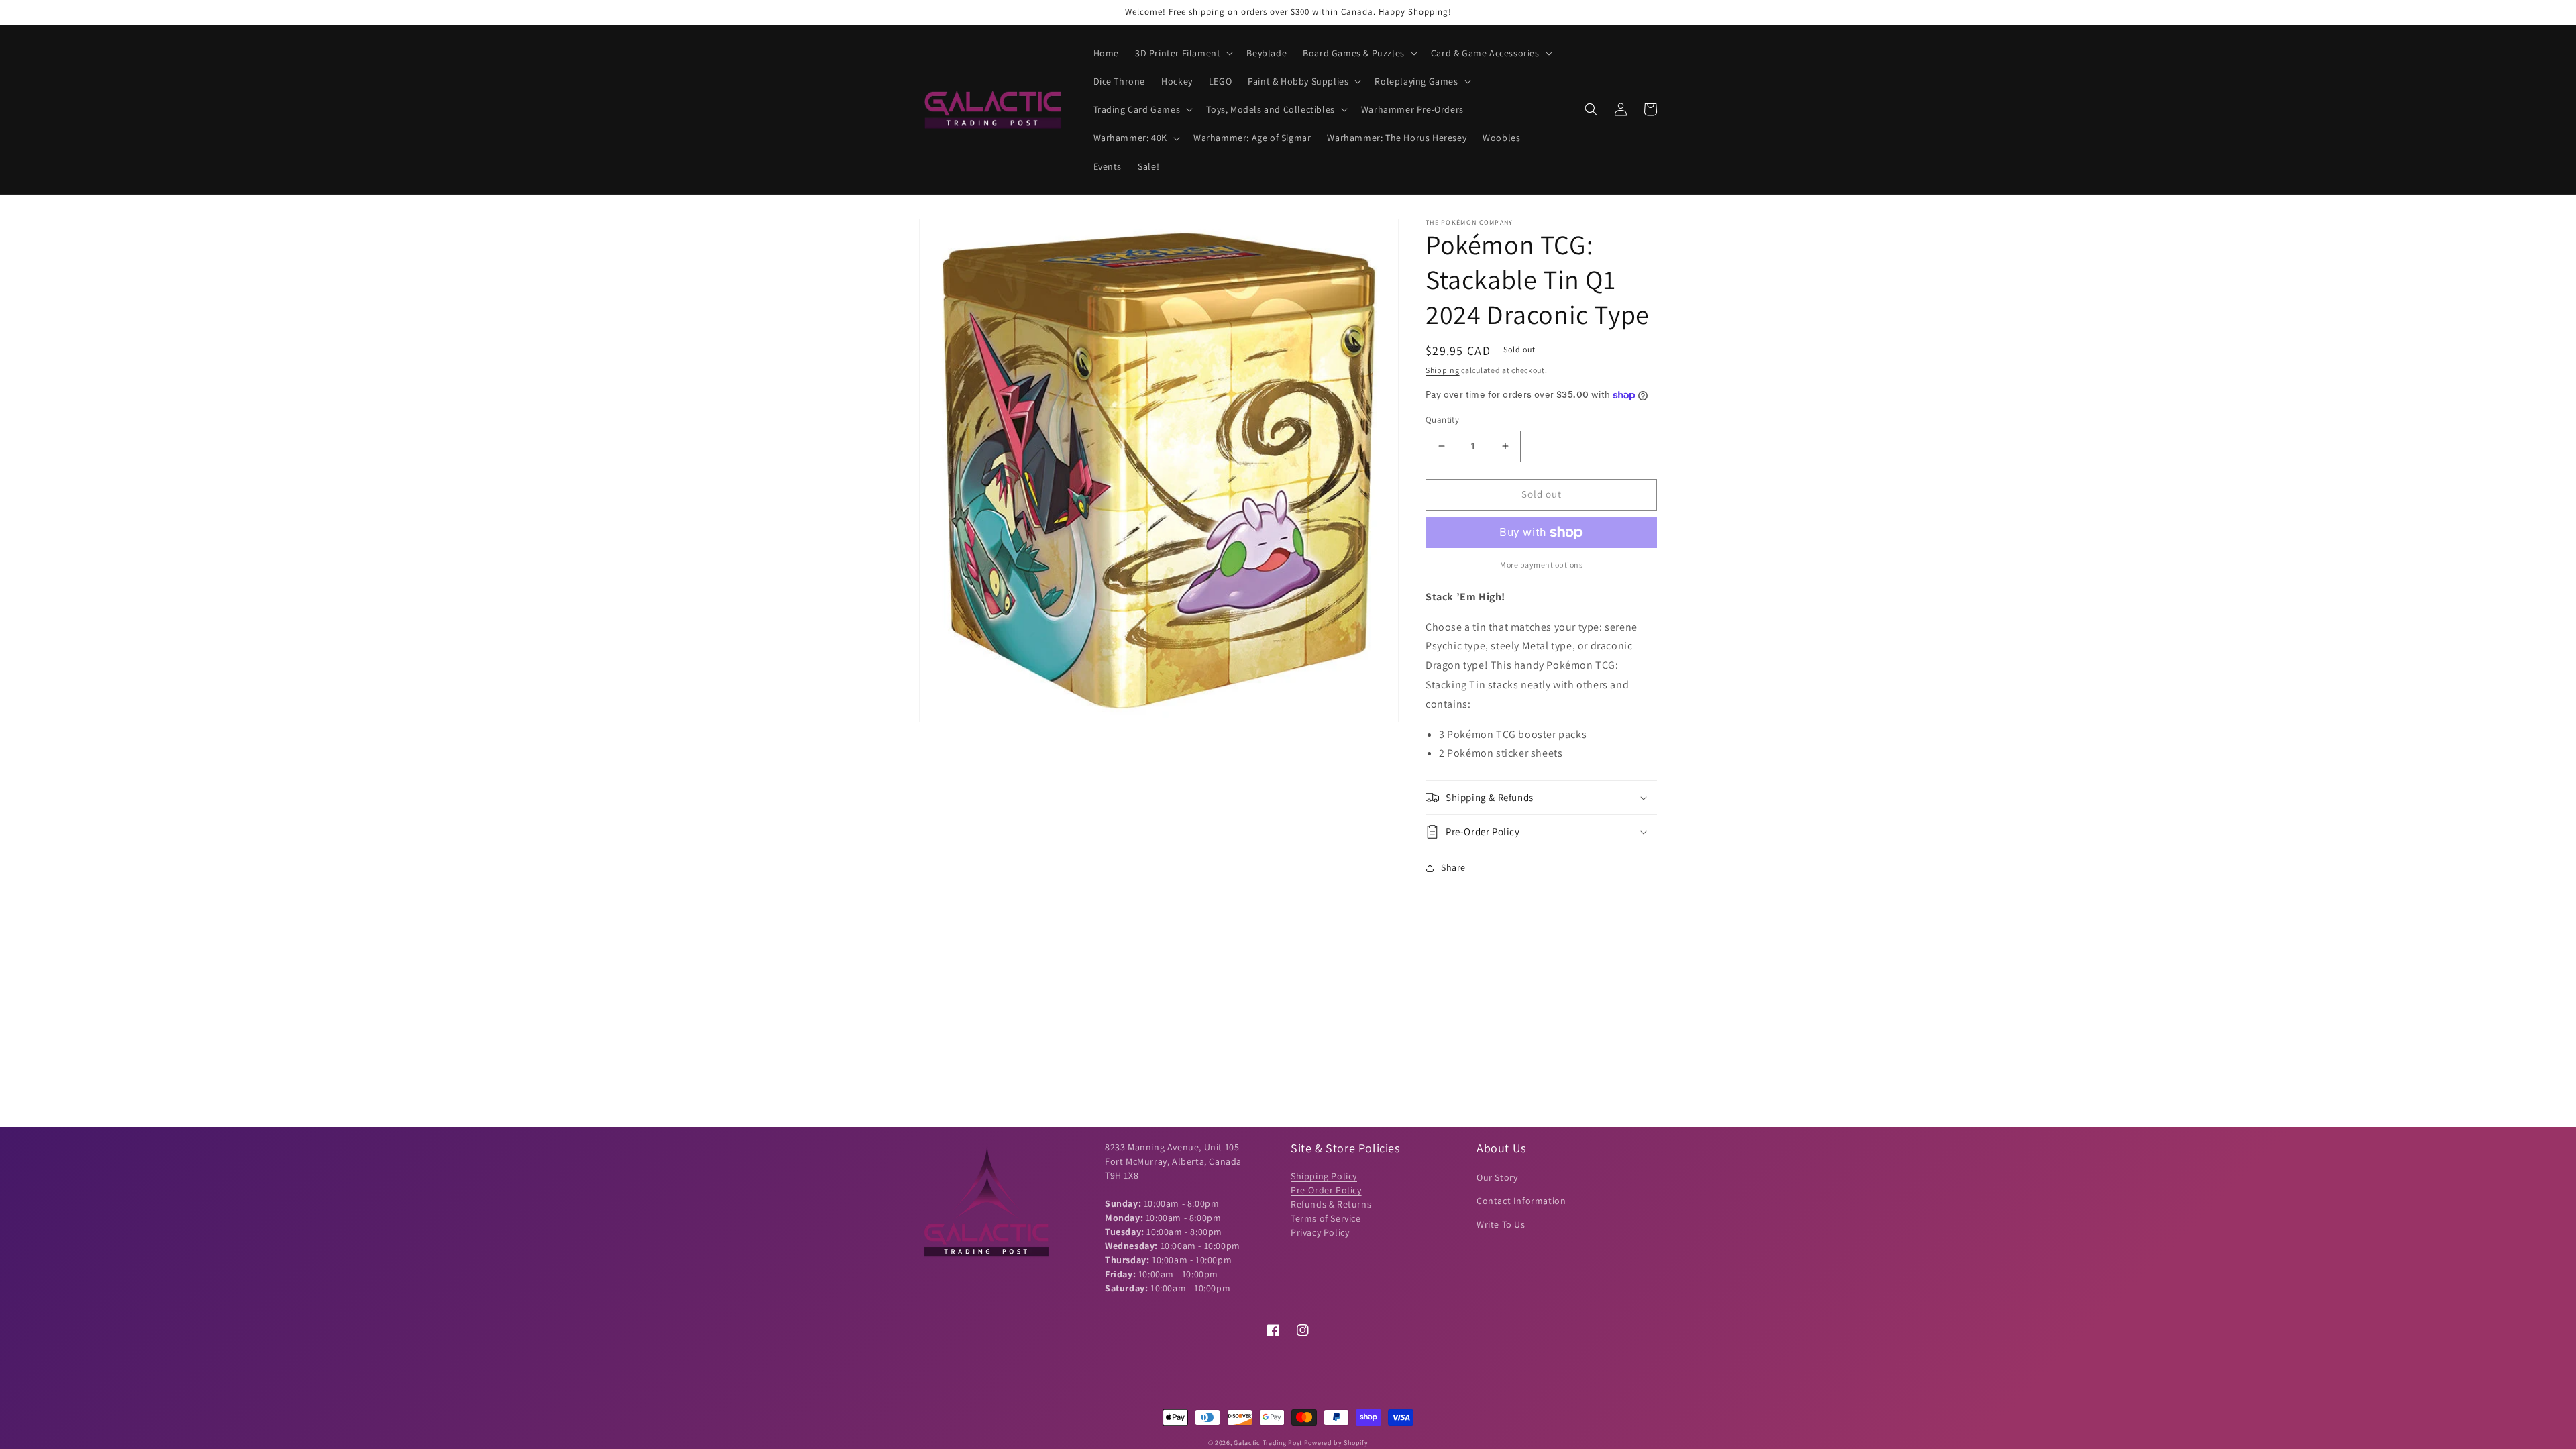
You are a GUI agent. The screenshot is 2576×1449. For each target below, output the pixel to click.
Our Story (1497, 1177)
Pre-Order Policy (1326, 1190)
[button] (1183, 53)
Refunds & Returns (1331, 1204)
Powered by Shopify (1336, 1443)
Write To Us (1501, 1224)
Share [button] (1453, 867)
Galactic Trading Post (1268, 1443)
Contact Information (1521, 1201)
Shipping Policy (1324, 1176)
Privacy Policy (1320, 1232)
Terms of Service (1326, 1218)
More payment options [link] (1541, 565)
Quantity (1442, 420)
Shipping (1443, 370)
